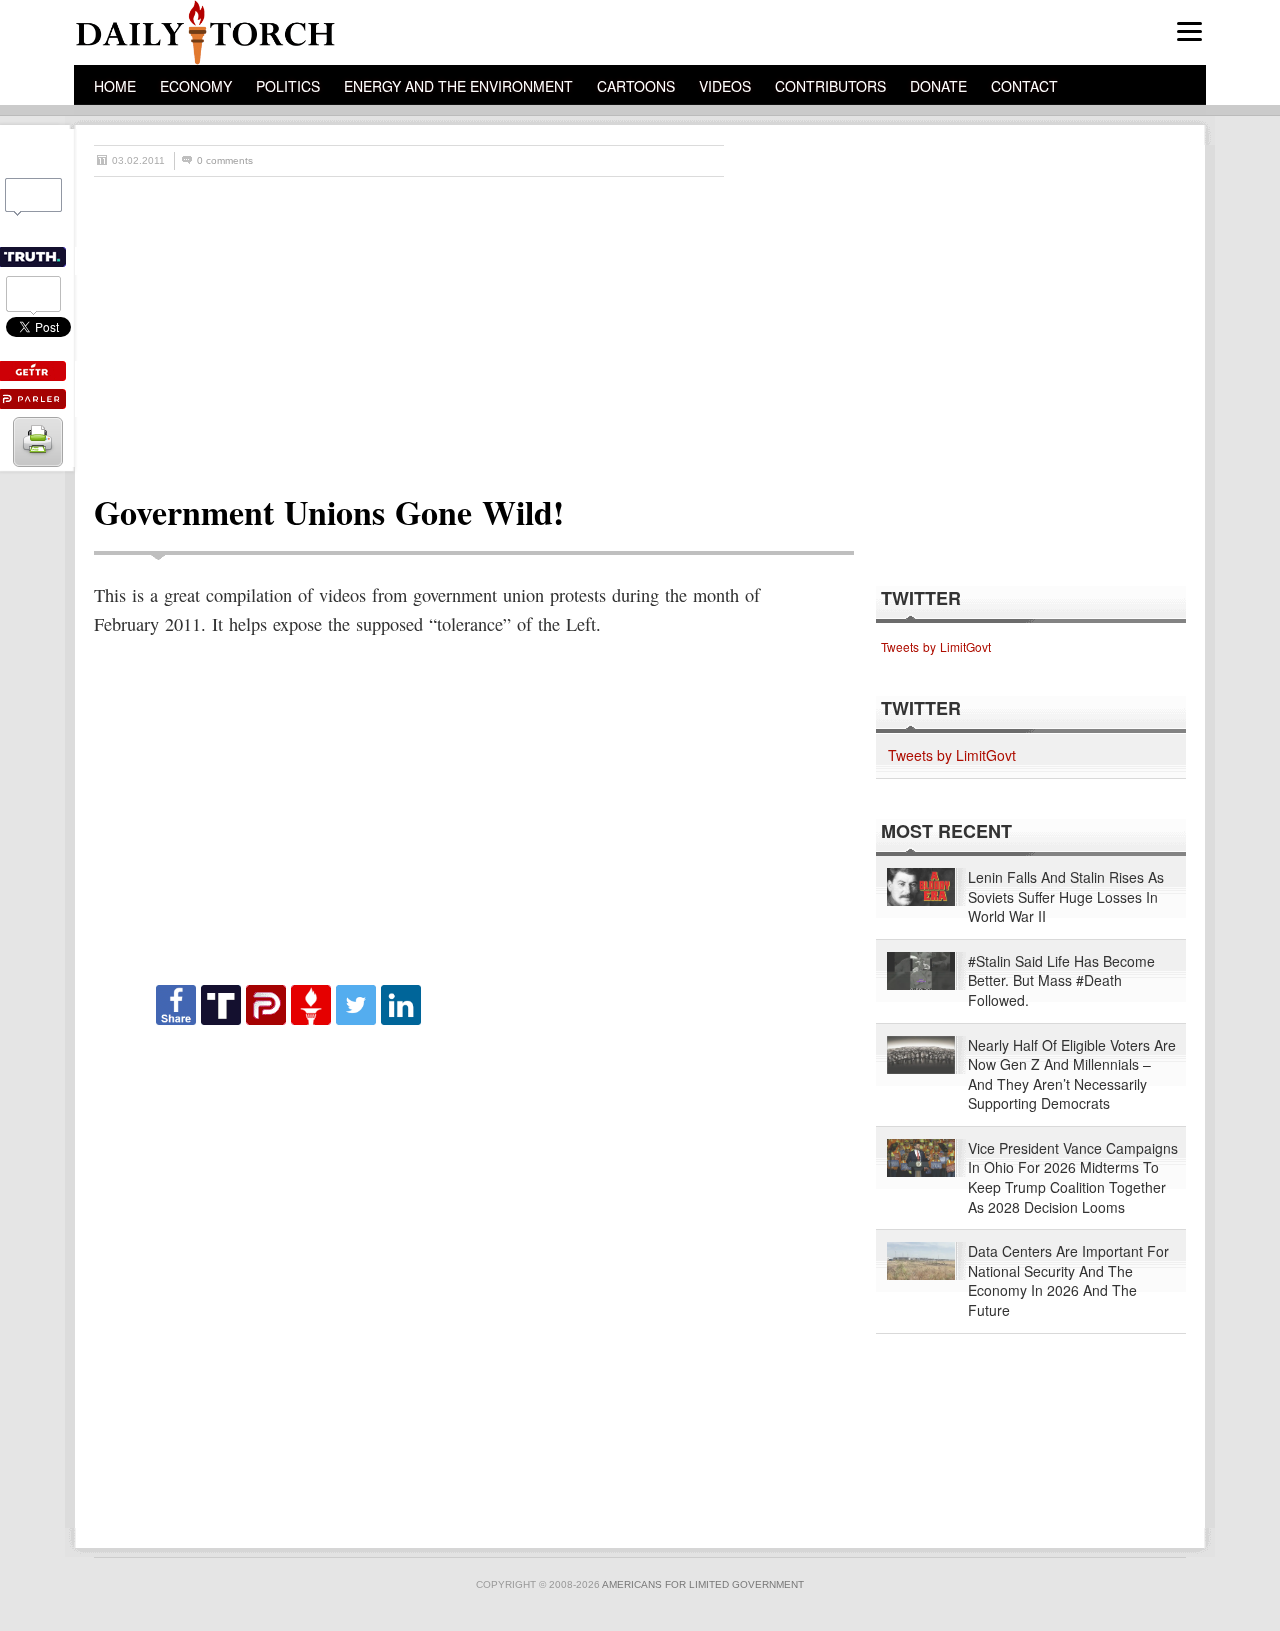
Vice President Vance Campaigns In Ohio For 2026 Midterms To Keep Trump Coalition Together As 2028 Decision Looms (1073, 1178)
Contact (1024, 86)
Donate (938, 86)
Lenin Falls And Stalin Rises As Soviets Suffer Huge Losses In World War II (1066, 897)
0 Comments (225, 160)
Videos (725, 86)
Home (115, 86)
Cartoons (636, 86)
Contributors (830, 86)
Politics (288, 86)
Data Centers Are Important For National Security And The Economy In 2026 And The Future (1068, 1281)
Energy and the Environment (458, 86)
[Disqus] (456, 1278)
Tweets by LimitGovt (936, 646)
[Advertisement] (650, 327)
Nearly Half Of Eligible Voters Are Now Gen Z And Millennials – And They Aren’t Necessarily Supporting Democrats (1072, 1075)
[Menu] (1189, 31)
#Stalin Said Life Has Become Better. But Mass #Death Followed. (1061, 981)
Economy (196, 86)
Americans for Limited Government (703, 1584)
